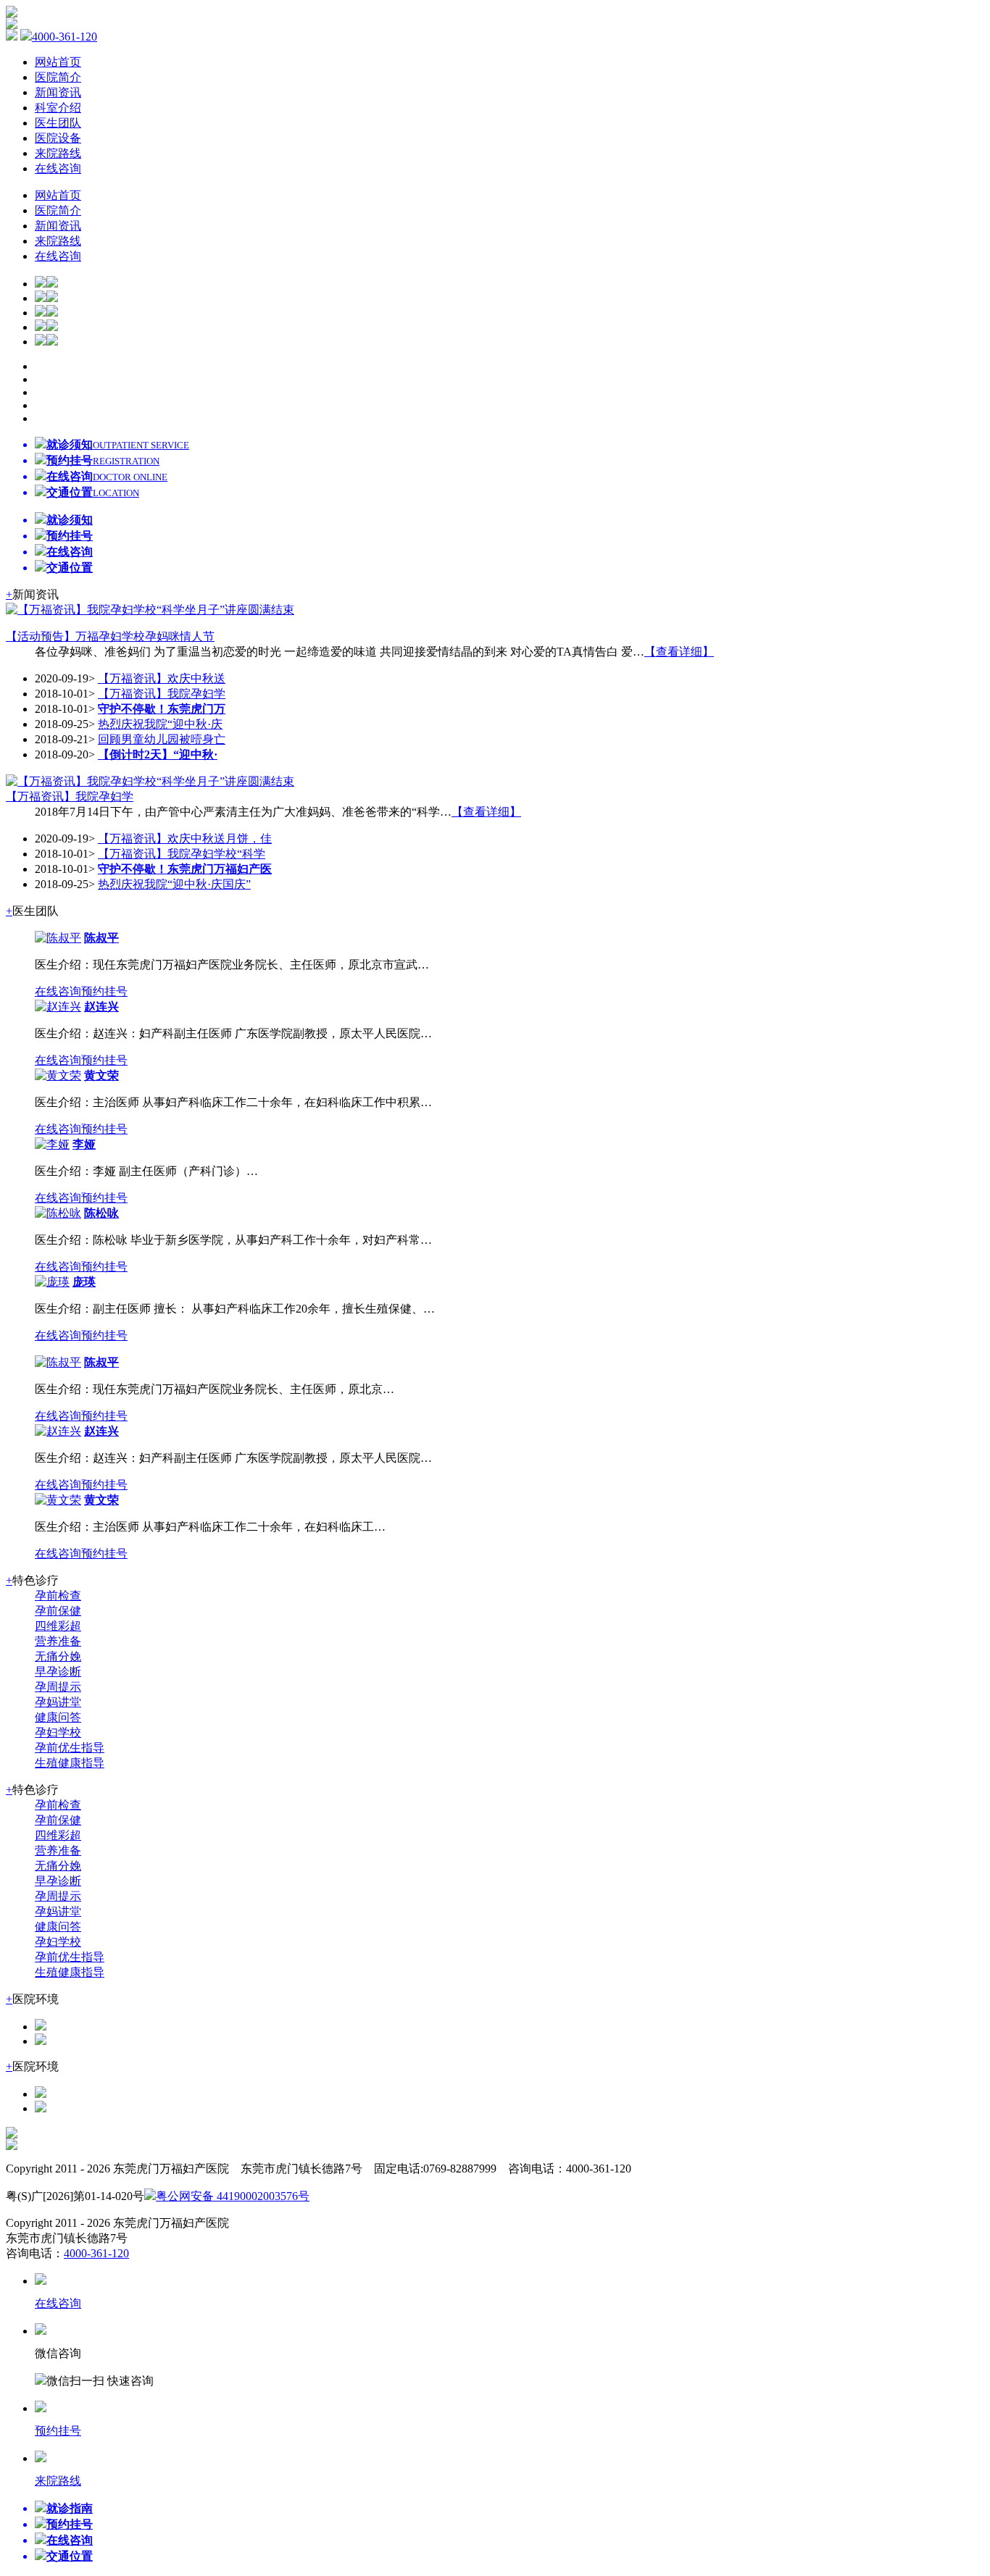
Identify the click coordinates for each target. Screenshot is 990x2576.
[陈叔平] (58, 938)
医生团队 (58, 123)
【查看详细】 (679, 652)
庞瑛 (84, 1282)
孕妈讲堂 (58, 1702)
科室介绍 (58, 108)
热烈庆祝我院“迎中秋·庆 (160, 724)
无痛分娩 (58, 1656)
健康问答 (58, 1717)
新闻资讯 (58, 92)
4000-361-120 (65, 37)
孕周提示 (58, 1687)
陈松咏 (101, 1213)
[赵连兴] (58, 1007)
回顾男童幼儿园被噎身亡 (162, 739)
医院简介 (58, 77)
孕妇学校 (58, 1732)
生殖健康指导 (70, 1763)
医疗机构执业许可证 (411, 2196)
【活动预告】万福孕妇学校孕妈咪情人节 (110, 636)
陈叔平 (101, 938)
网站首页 (58, 62)
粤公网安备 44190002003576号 (233, 2196)
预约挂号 (104, 991)
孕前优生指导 (70, 1748)
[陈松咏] (58, 1213)
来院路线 (58, 153)
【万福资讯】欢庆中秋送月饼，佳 (185, 839)
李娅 (84, 1144)
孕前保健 (58, 1611)
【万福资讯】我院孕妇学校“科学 (182, 854)
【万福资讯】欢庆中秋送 (162, 678)
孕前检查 (58, 1596)
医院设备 (58, 138)
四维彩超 (58, 1626)
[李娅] (52, 1144)
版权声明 (333, 2196)
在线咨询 (58, 168)
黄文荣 (101, 1075)
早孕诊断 (58, 1672)
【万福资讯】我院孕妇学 (162, 694)
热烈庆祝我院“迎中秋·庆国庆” (174, 884)
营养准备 (58, 1641)
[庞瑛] (52, 1282)
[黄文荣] (58, 1075)
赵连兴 (101, 1007)
